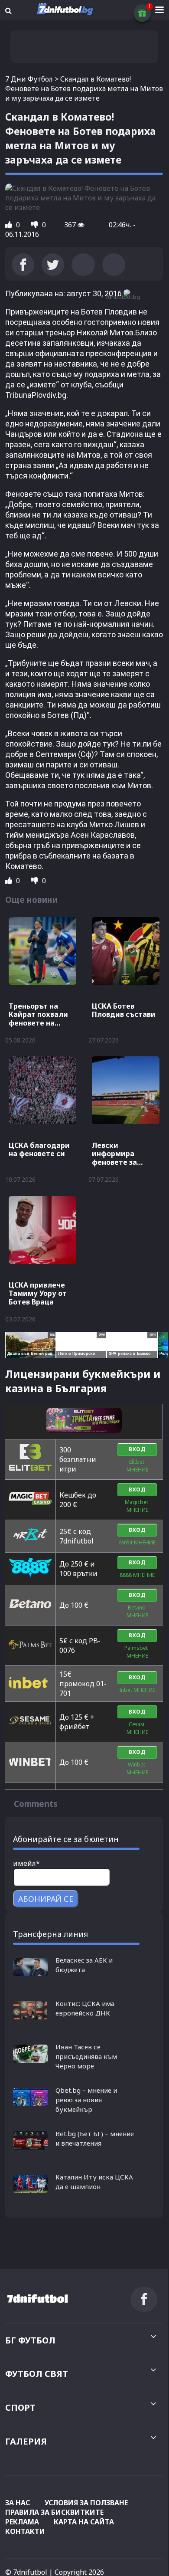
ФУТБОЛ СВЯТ (37, 2374)
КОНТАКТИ (25, 2531)
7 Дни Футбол (29, 79)
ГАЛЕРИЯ (26, 2441)
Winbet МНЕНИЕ (137, 1768)
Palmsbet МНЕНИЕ (137, 1652)
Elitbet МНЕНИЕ (137, 1466)
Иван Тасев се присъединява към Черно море (86, 2056)
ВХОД (137, 1449)
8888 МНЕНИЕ (137, 1575)
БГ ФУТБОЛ (30, 2340)
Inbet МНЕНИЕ (137, 1690)
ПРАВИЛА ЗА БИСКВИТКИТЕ (54, 2512)
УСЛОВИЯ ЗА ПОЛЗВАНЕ (86, 2503)
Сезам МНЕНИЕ (137, 1728)
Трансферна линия (50, 1934)
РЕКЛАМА (22, 2522)
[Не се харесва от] (36, 225)
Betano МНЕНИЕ (137, 1611)
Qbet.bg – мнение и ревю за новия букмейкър (86, 2100)
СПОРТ (20, 2407)
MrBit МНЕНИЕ (137, 1542)
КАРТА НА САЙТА (84, 2522)
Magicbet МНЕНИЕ (137, 1506)
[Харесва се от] (10, 225)
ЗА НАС (18, 2503)
